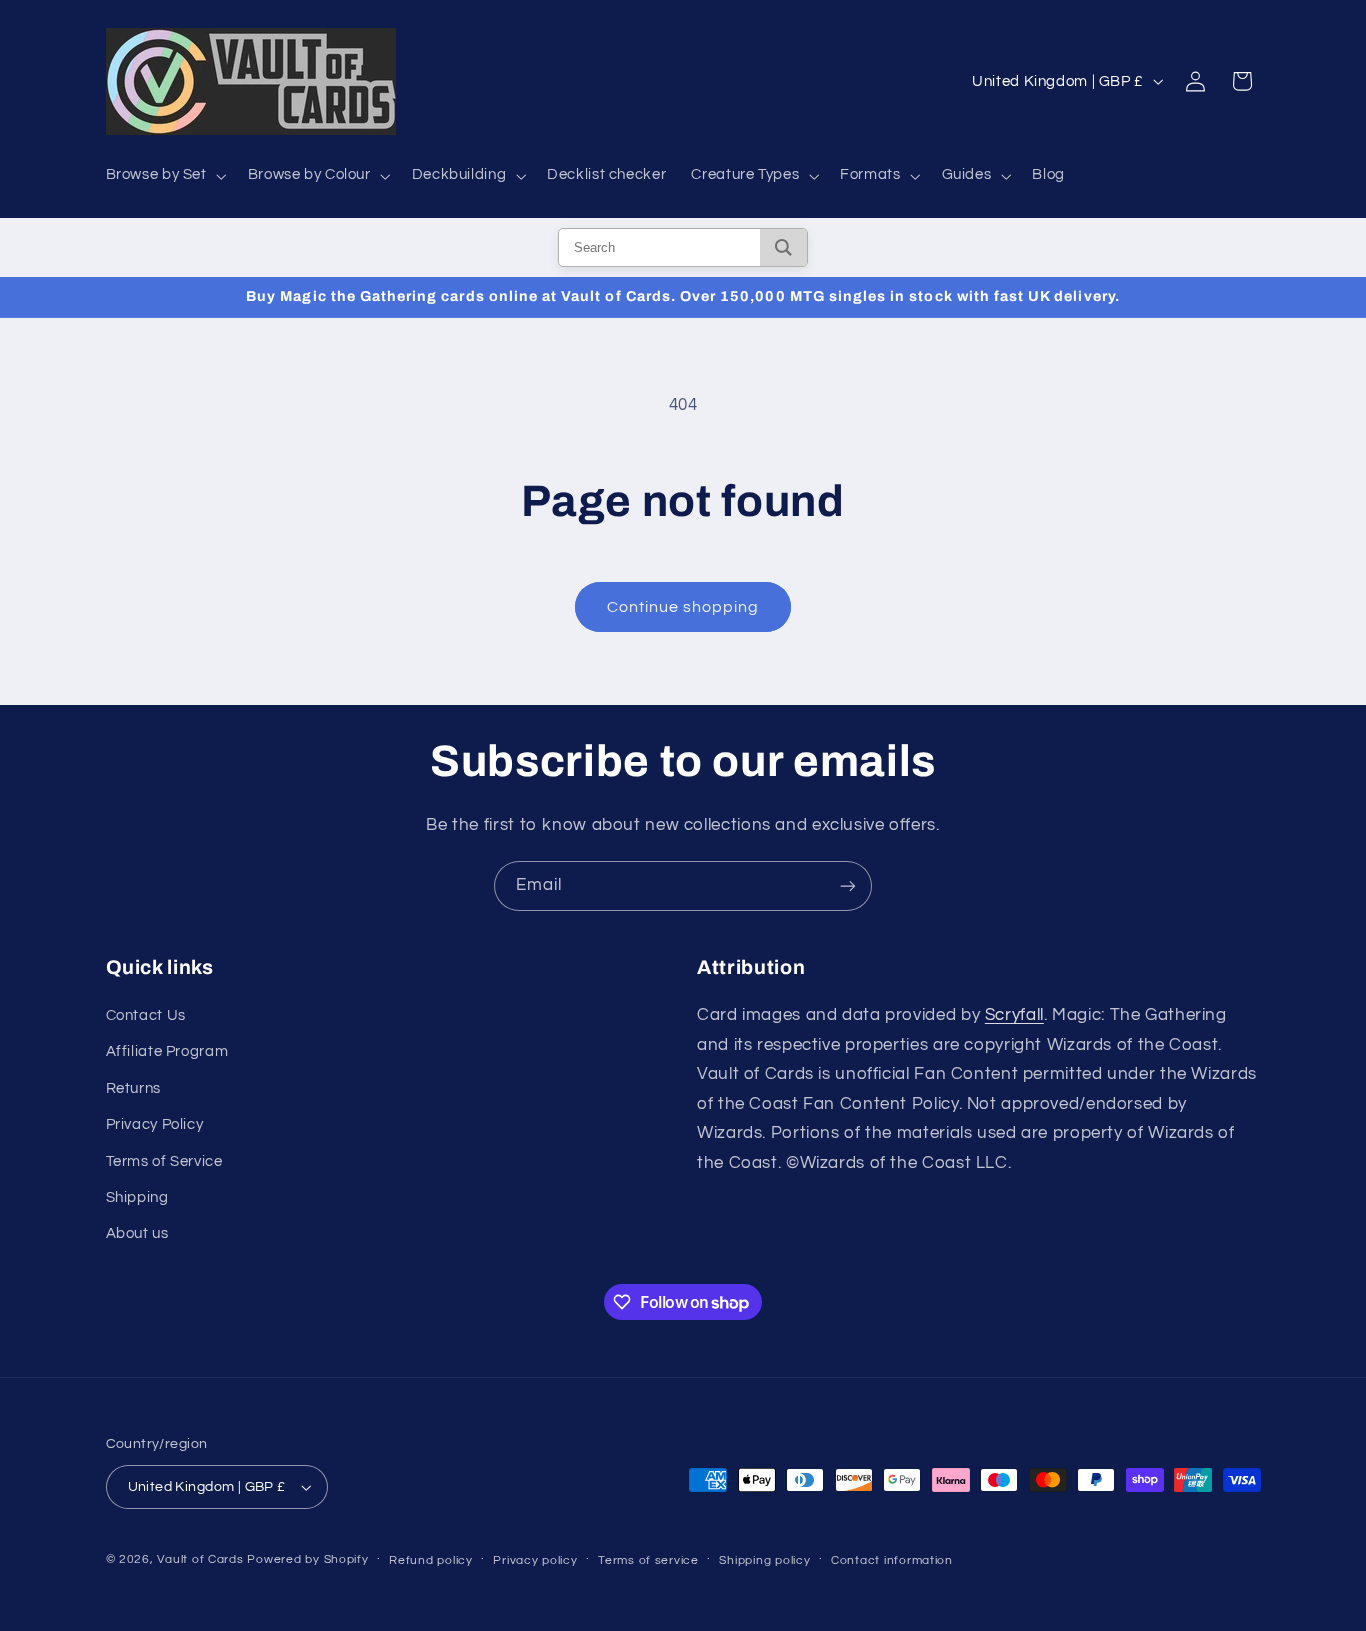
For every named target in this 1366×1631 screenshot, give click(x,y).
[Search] (783, 247)
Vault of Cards (200, 1559)
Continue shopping (683, 607)
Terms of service (648, 1560)
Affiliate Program (167, 1051)
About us (137, 1233)
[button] (164, 176)
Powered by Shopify (307, 1559)
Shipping (137, 1197)
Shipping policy (764, 1560)
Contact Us (146, 1015)
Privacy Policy (155, 1124)
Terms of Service (164, 1161)
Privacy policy (535, 1560)
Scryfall (1014, 1015)
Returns (133, 1088)
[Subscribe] (848, 885)
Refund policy (431, 1560)
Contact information (892, 1560)
